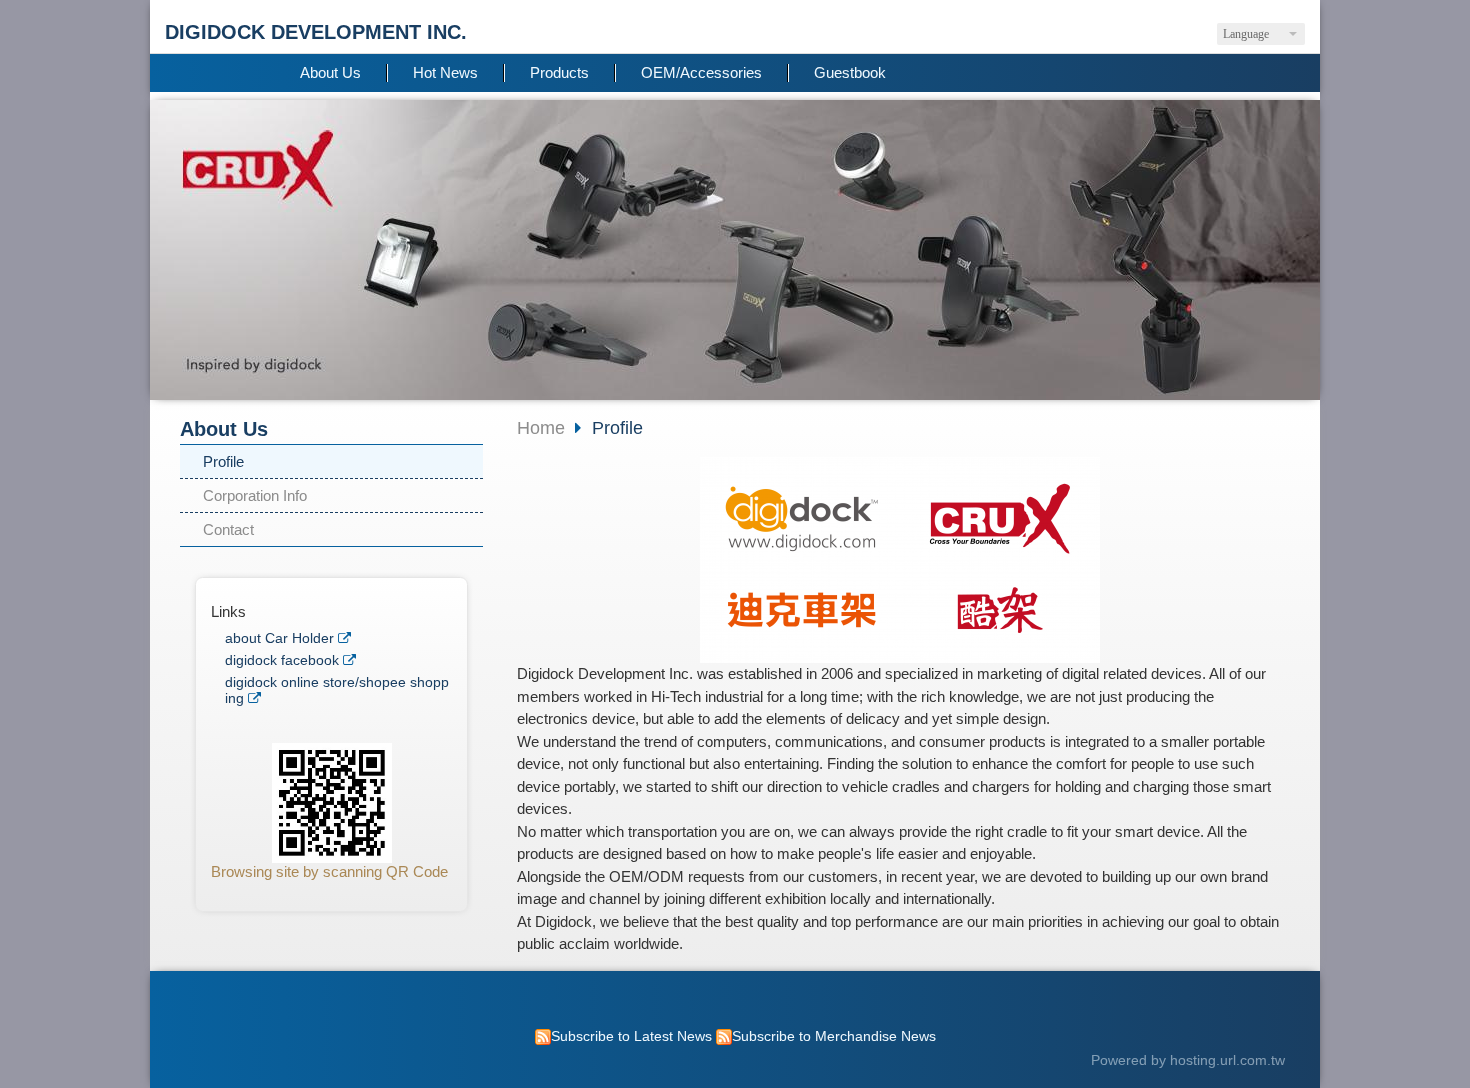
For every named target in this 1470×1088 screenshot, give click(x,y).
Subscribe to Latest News (631, 1036)
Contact (228, 529)
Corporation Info (255, 495)
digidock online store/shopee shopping (337, 690)
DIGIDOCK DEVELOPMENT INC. (316, 32)
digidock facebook (282, 660)
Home (541, 428)
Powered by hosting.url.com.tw (1188, 1060)
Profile (223, 461)
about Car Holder (279, 638)
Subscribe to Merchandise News (834, 1036)
